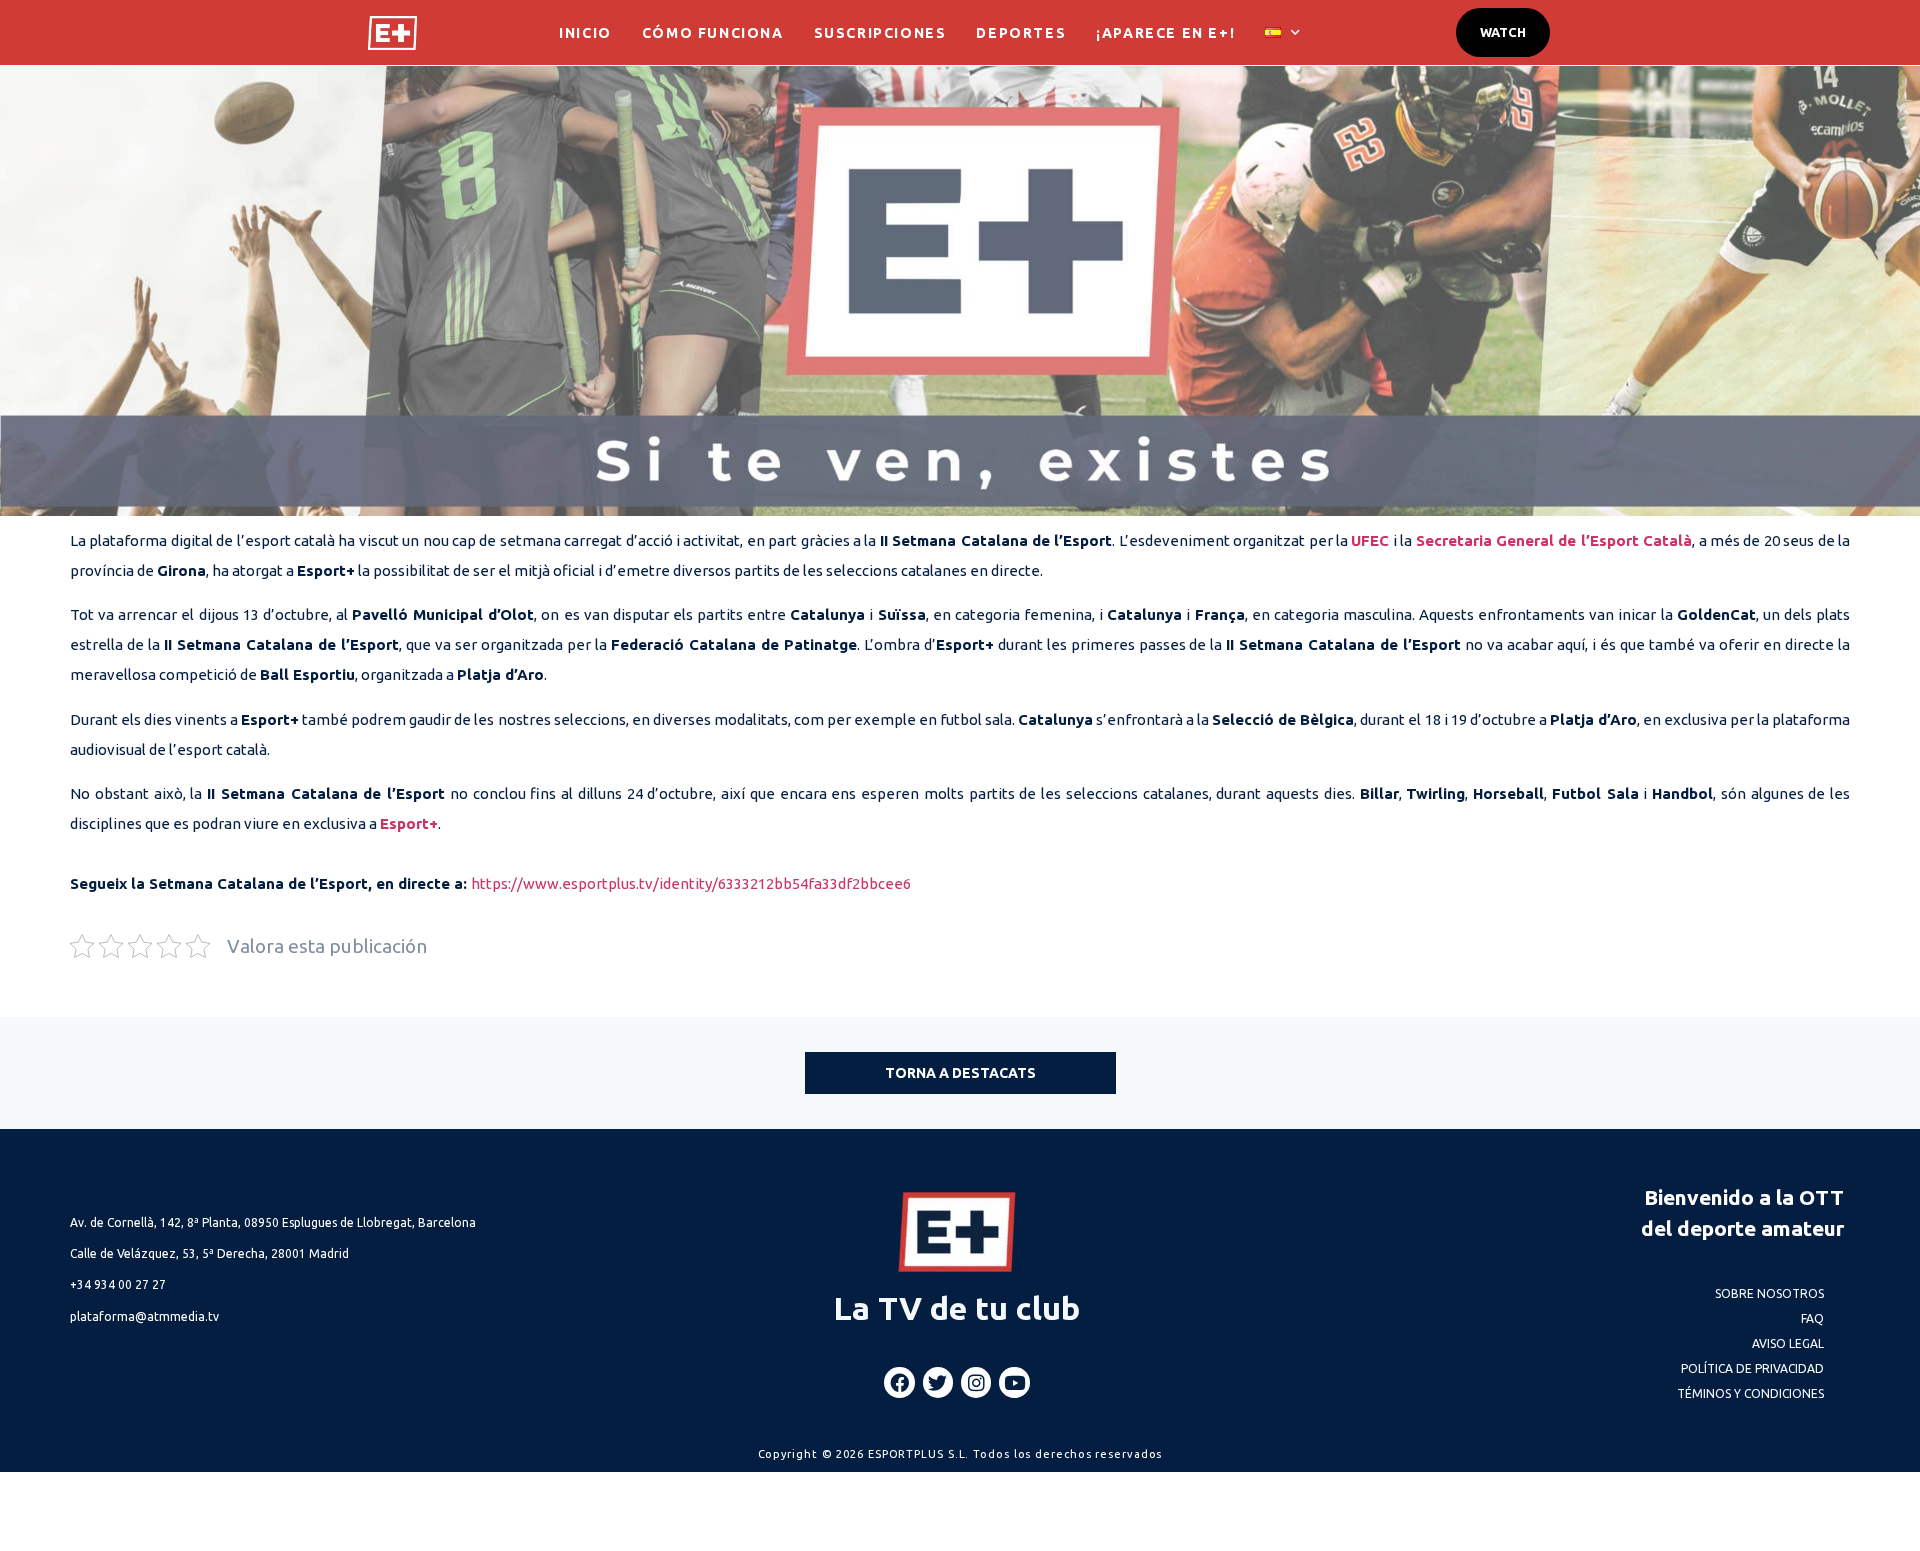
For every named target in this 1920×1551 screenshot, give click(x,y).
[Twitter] (938, 1382)
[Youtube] (1014, 1382)
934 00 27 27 (118, 1284)
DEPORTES (1021, 33)
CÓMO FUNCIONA (713, 33)
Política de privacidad (1752, 1368)
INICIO (585, 33)
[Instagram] (976, 1382)
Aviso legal (1788, 1343)
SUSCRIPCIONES (880, 33)
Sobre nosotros (1769, 1293)
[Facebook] (899, 1382)
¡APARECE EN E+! (1165, 33)
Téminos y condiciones (1750, 1393)
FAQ (1812, 1318)
